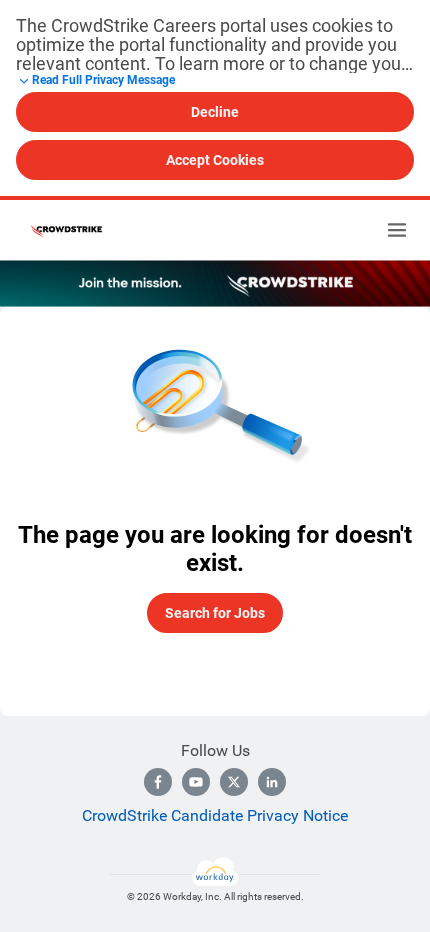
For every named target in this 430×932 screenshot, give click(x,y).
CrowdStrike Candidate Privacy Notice (215, 815)
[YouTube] (196, 782)
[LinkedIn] (272, 782)
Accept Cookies (215, 160)
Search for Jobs (215, 613)
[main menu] (397, 230)
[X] (234, 782)
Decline (215, 112)
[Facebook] (158, 782)
